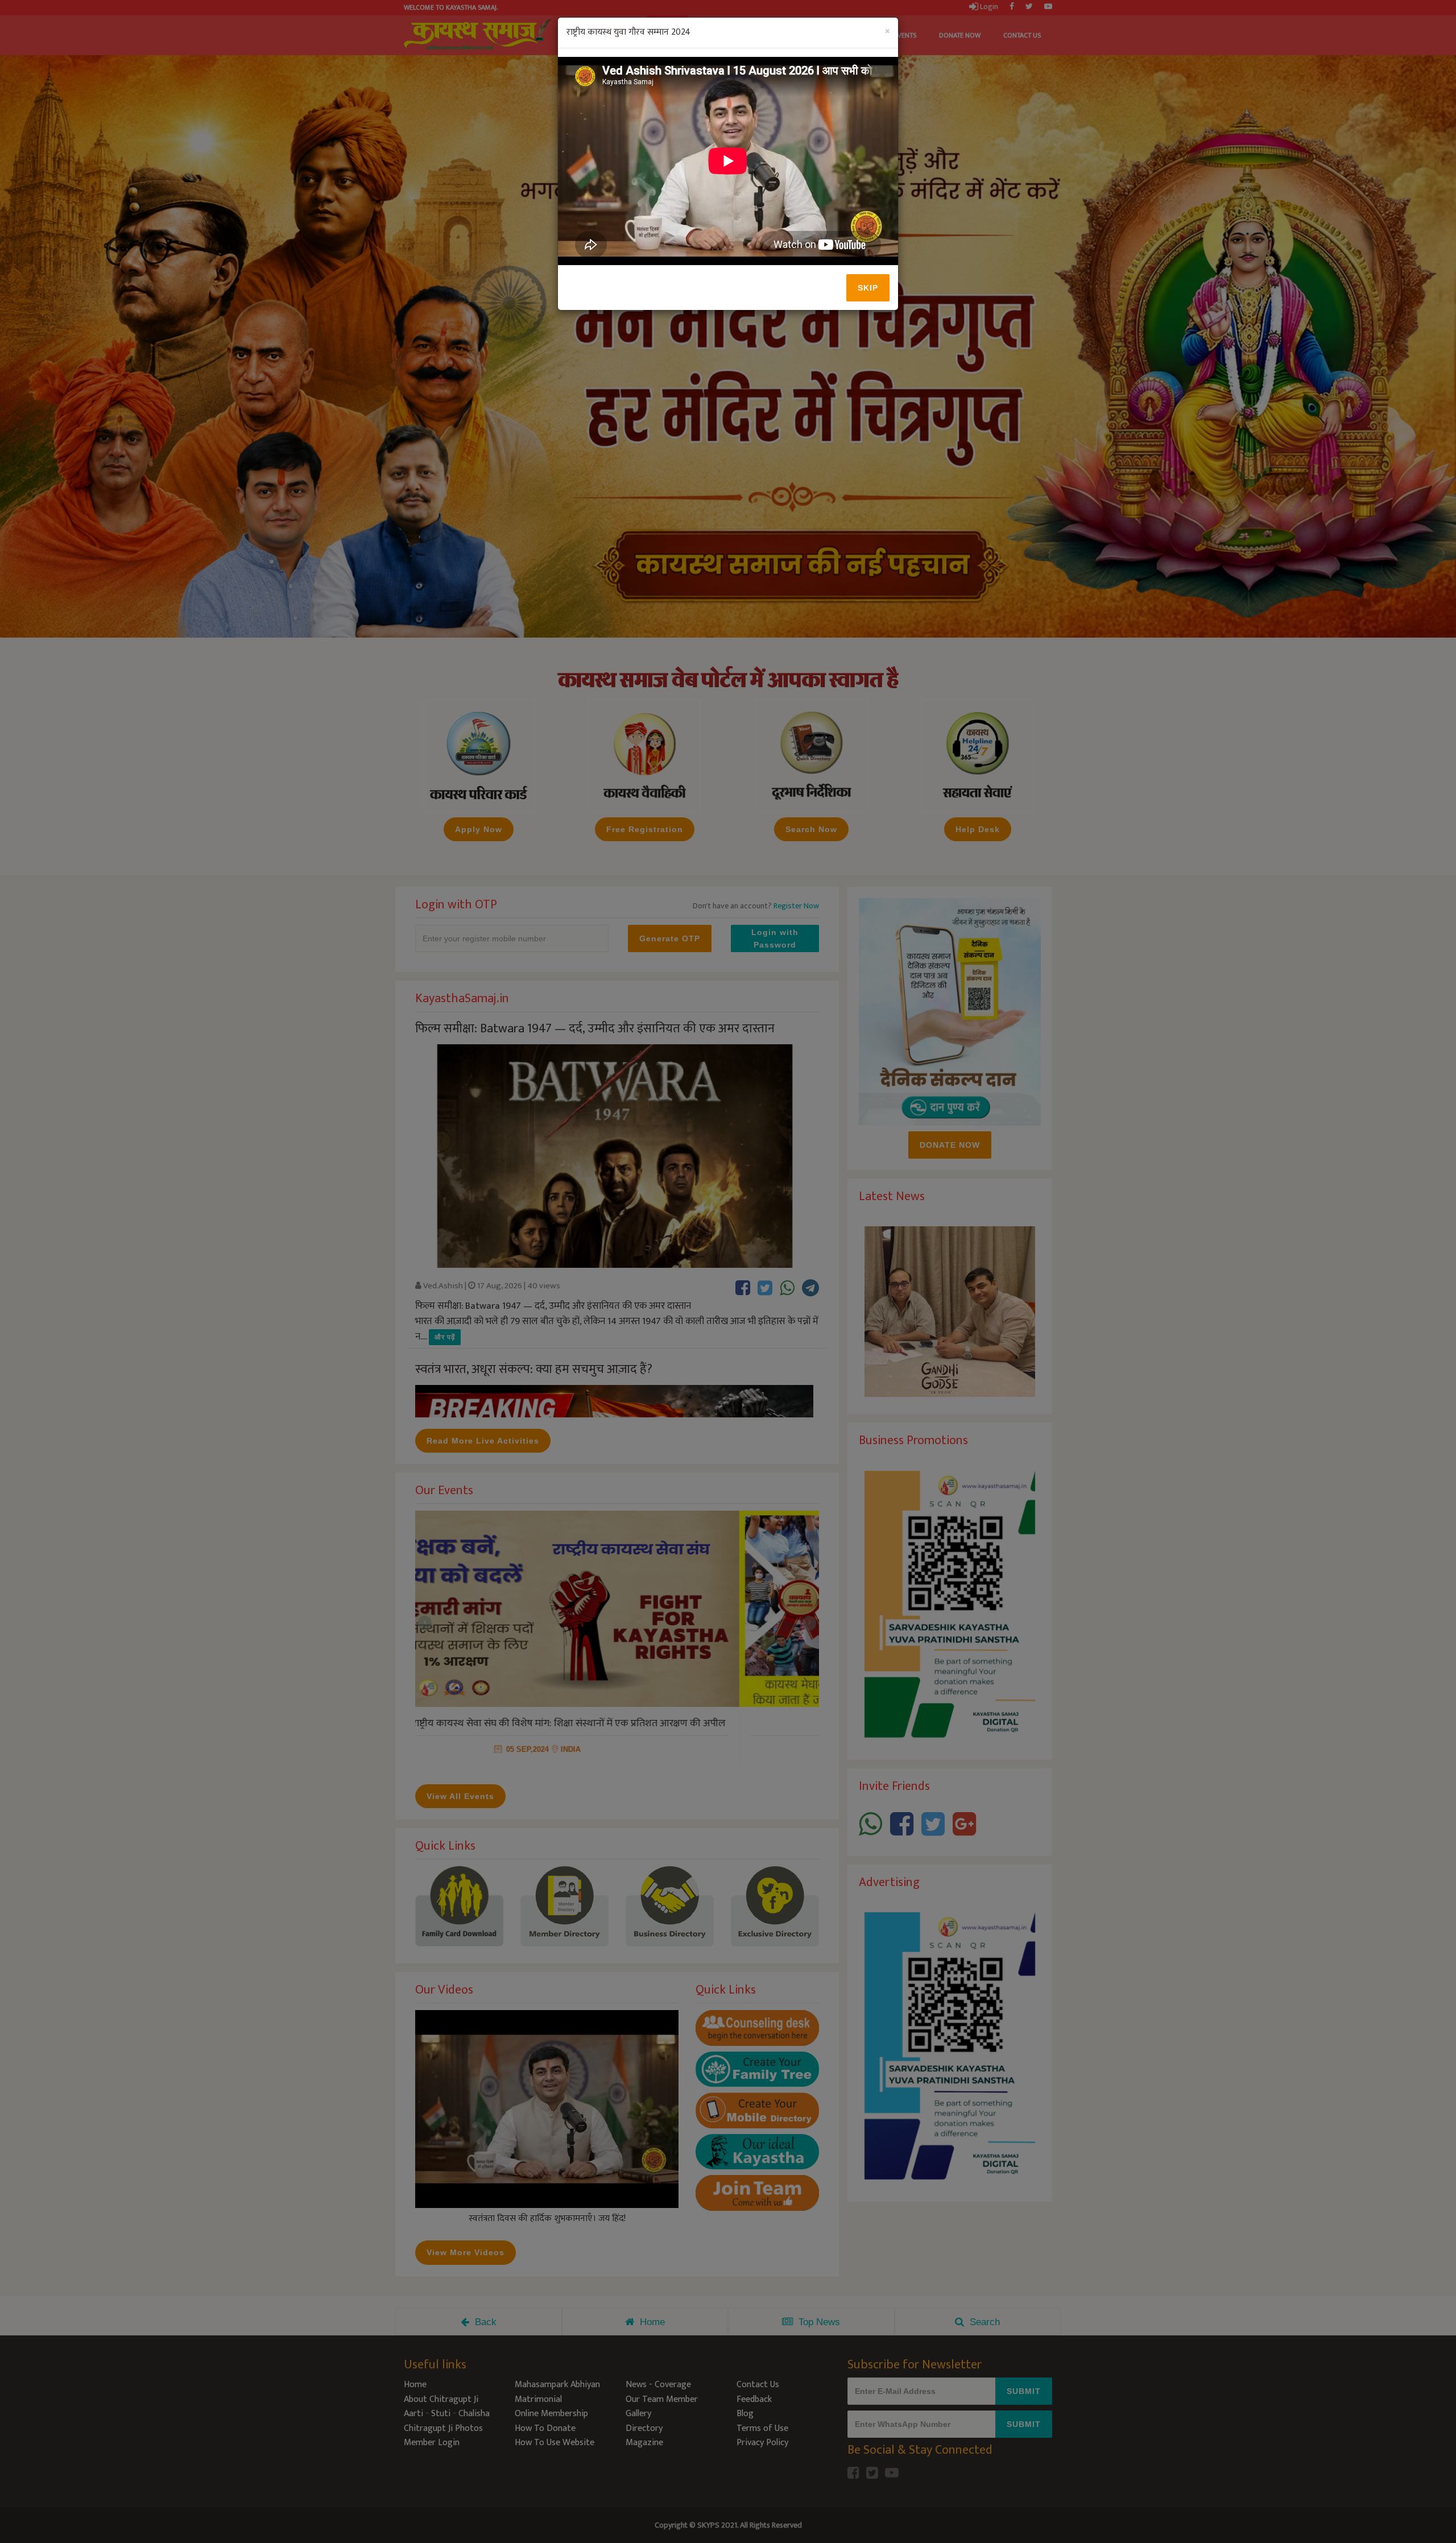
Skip (868, 288)
